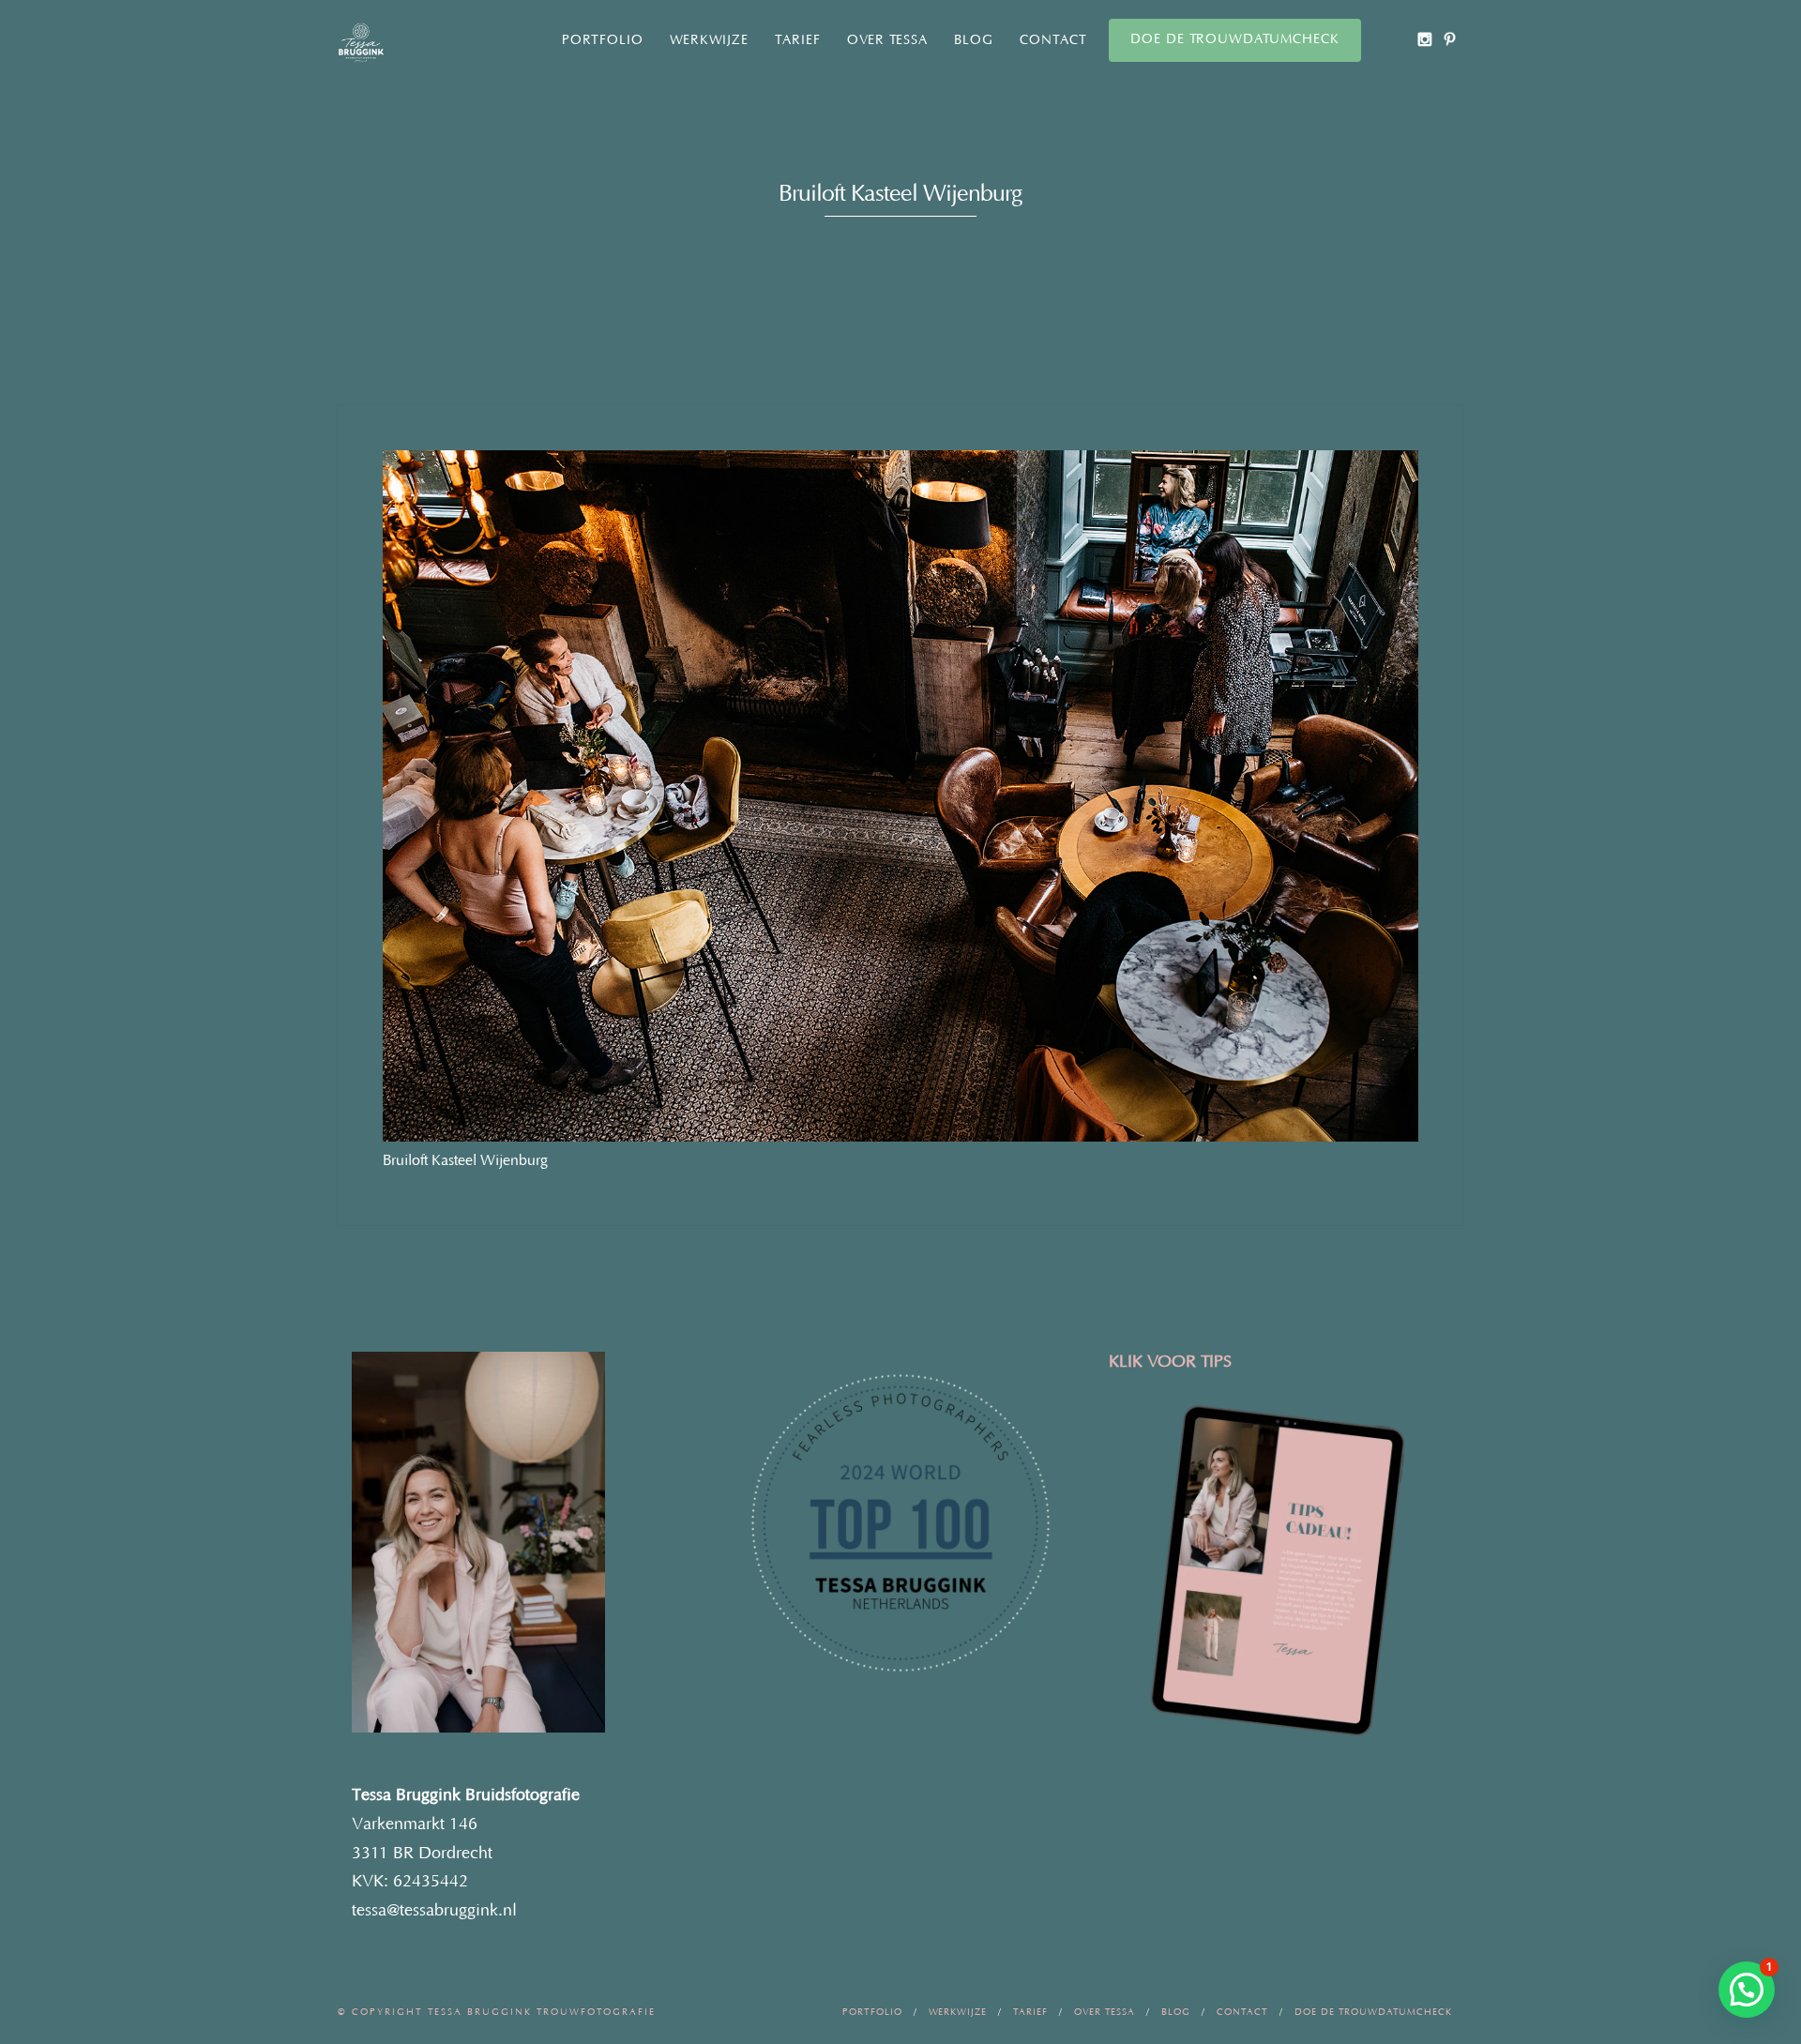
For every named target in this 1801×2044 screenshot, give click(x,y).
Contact (1053, 40)
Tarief (798, 40)
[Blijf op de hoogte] (1424, 39)
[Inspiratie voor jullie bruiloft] (1450, 39)
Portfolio (603, 40)
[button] (1747, 1990)
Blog (974, 40)
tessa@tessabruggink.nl (434, 1911)
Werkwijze (709, 40)
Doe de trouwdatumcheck (1235, 39)
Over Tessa (887, 40)
